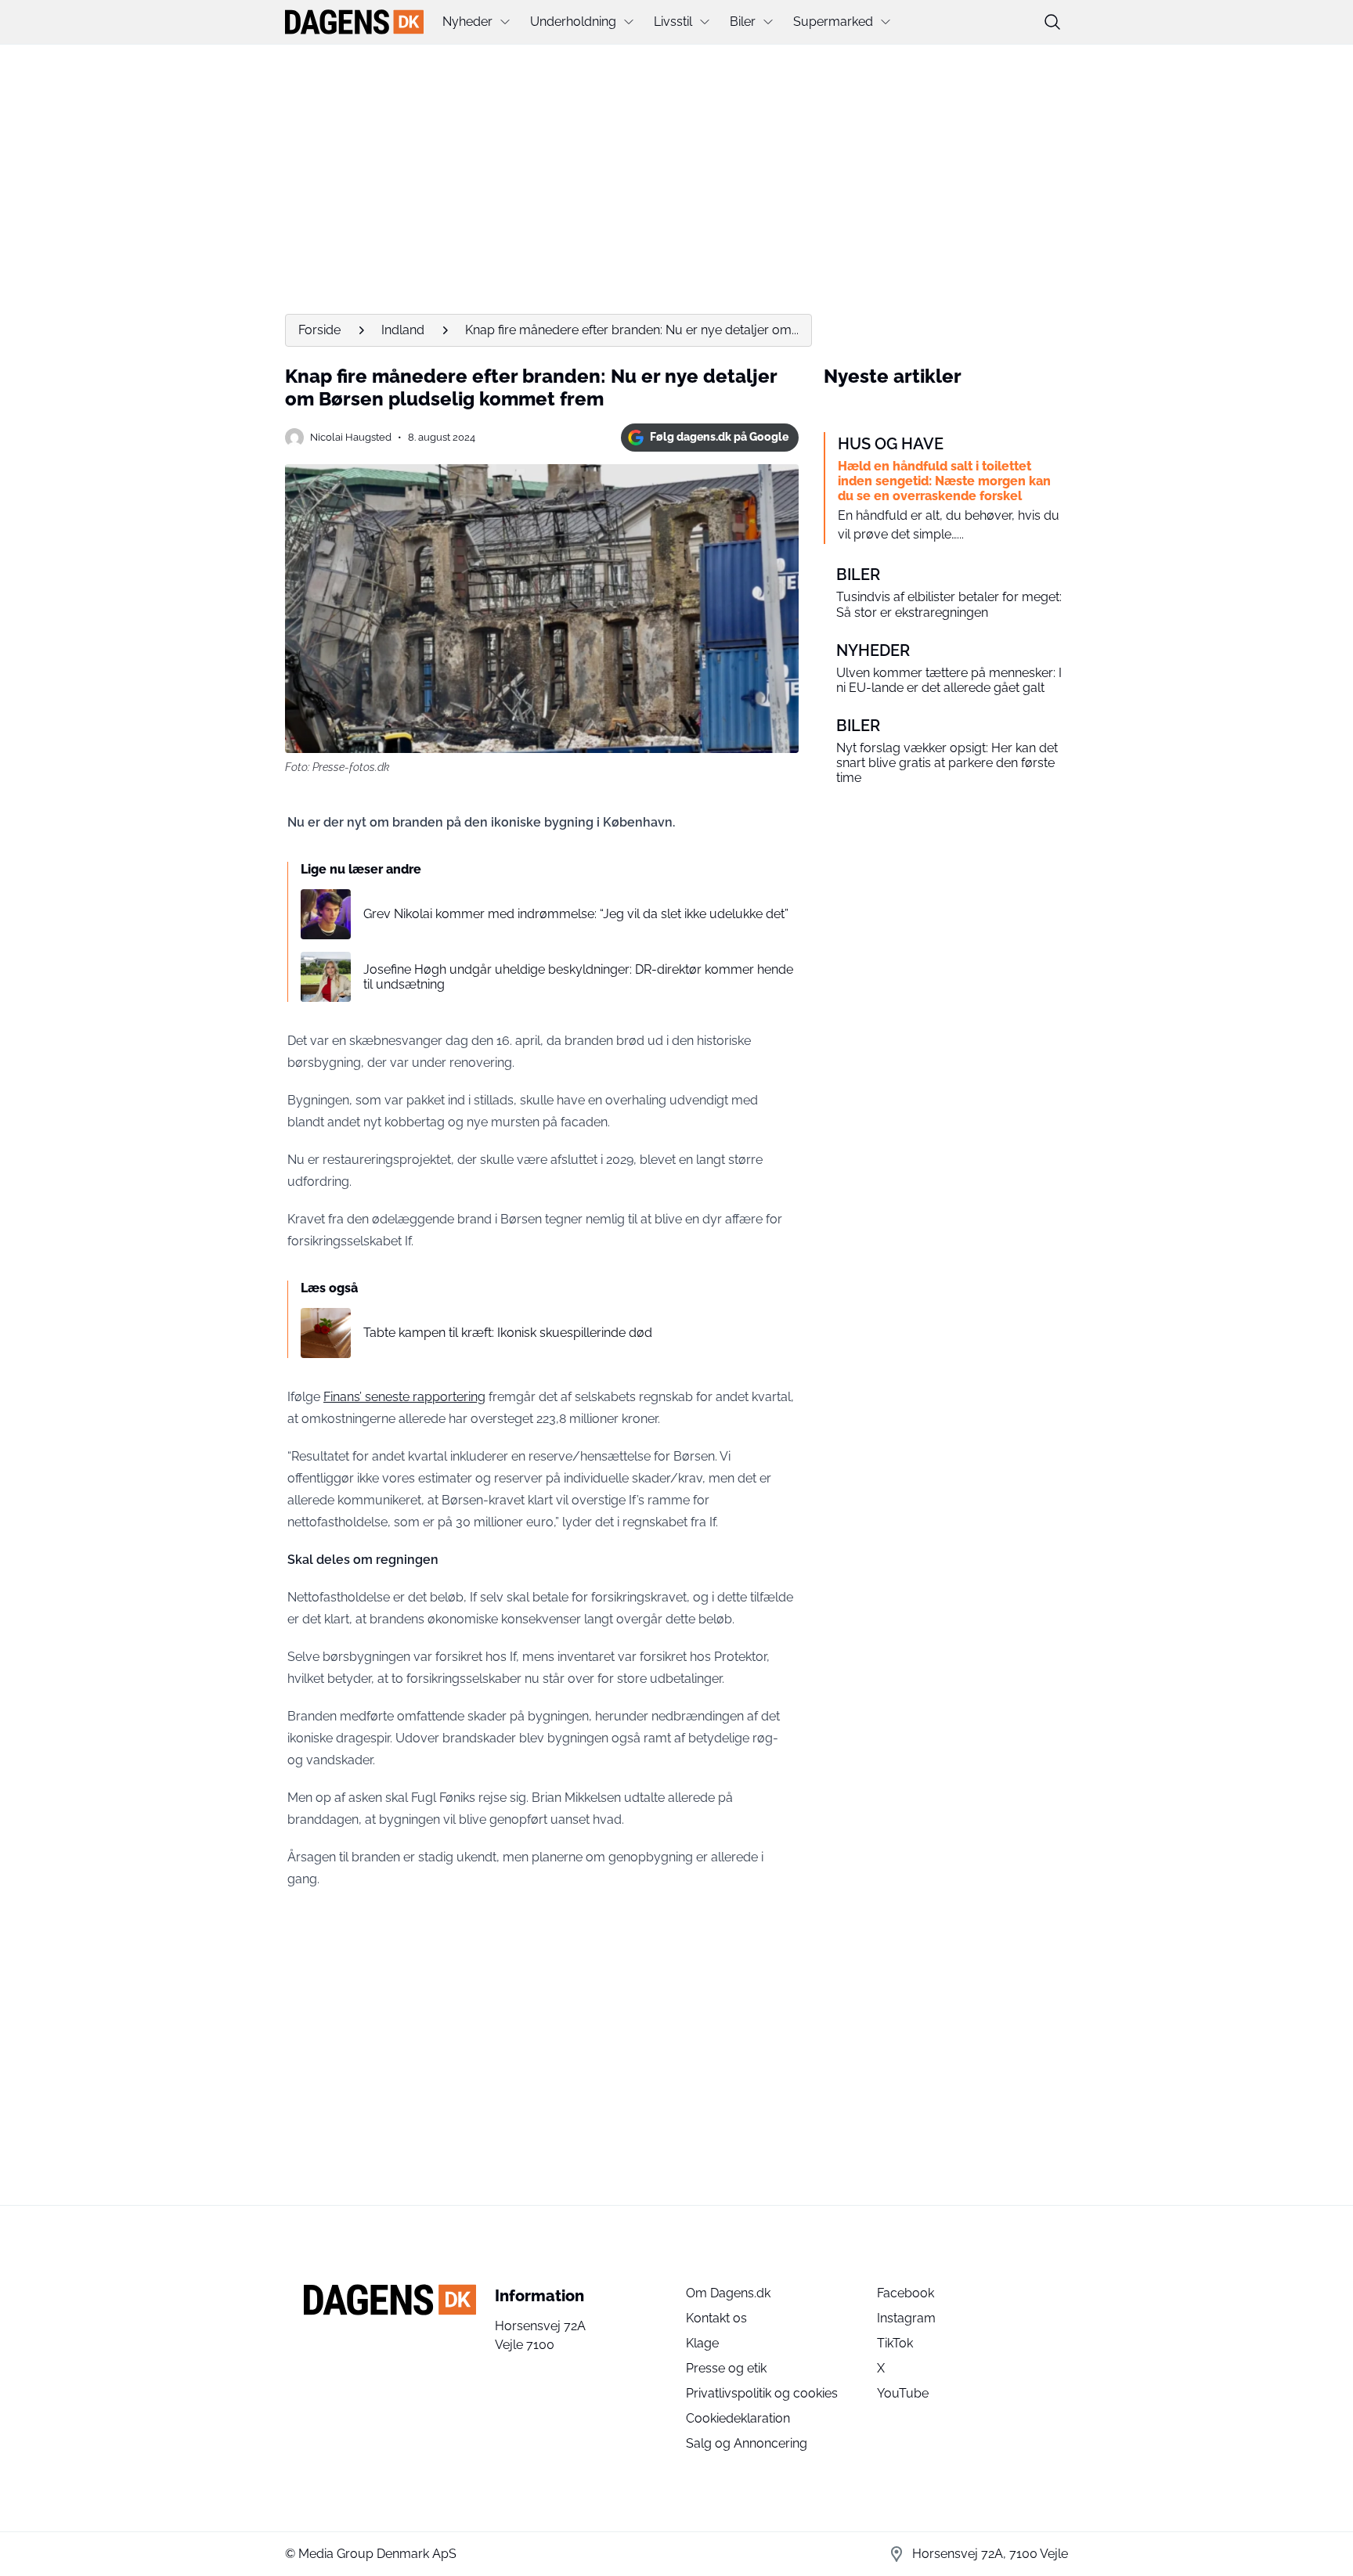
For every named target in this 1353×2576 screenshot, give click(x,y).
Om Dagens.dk (728, 2293)
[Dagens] (354, 22)
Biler (743, 22)
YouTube (903, 2393)
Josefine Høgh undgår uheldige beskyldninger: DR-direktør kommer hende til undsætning (578, 977)
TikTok (895, 2343)
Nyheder (467, 22)
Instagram (906, 2318)
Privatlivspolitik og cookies (762, 2393)
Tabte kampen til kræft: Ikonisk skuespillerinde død (508, 1333)
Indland (403, 330)
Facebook (906, 2293)
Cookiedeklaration (738, 2418)
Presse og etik (726, 2368)
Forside (319, 330)
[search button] (1052, 22)
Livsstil (673, 22)
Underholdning (573, 22)
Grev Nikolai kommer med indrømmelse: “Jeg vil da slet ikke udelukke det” (576, 914)
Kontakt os (716, 2318)
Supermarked (833, 22)
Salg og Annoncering (747, 2443)
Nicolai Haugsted (351, 437)
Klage (702, 2343)
